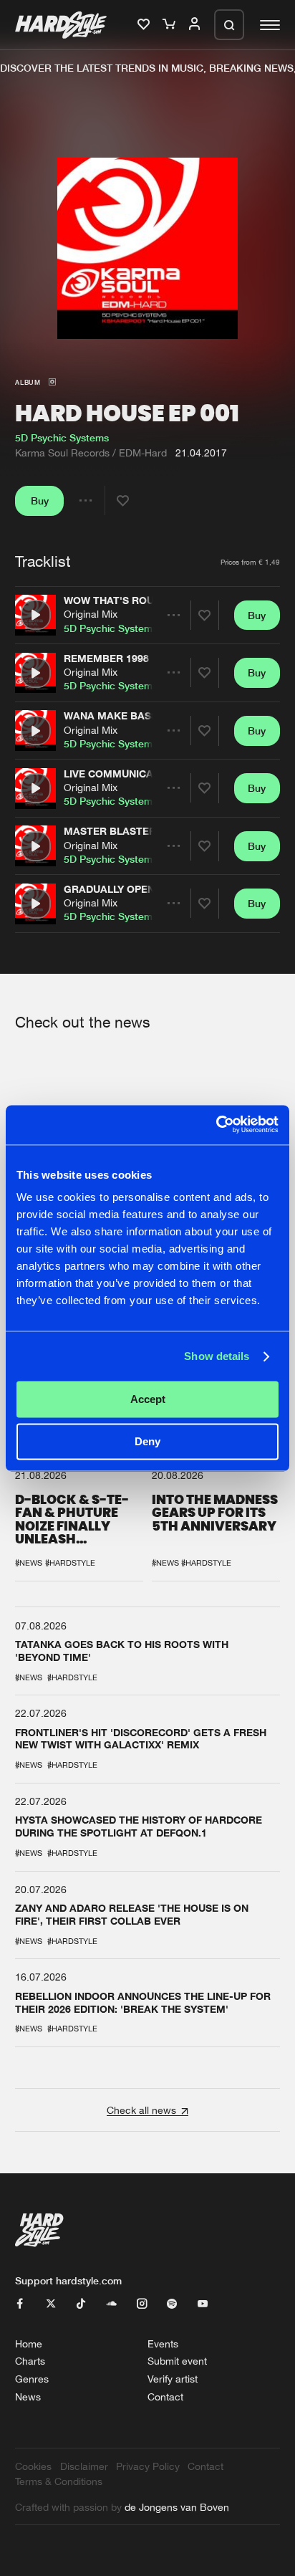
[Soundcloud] (112, 2304)
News (28, 2397)
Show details (217, 1356)
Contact (165, 2397)
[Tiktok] (81, 2304)
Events (163, 2343)
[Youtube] (203, 2304)
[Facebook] (20, 2304)
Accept (148, 1400)
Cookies (33, 2466)
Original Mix (91, 614)
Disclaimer (84, 2466)
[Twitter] (51, 2304)
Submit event (177, 2361)
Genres (32, 2379)
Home (29, 2343)
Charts (30, 2361)
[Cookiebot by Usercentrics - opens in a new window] (216, 1125)
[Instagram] (142, 2304)
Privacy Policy (148, 2466)
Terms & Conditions (59, 2481)
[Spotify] (172, 2304)
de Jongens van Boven (177, 2507)
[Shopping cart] (170, 25)
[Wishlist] (145, 25)
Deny (147, 1441)
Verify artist (173, 2379)
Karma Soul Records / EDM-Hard (91, 453)
